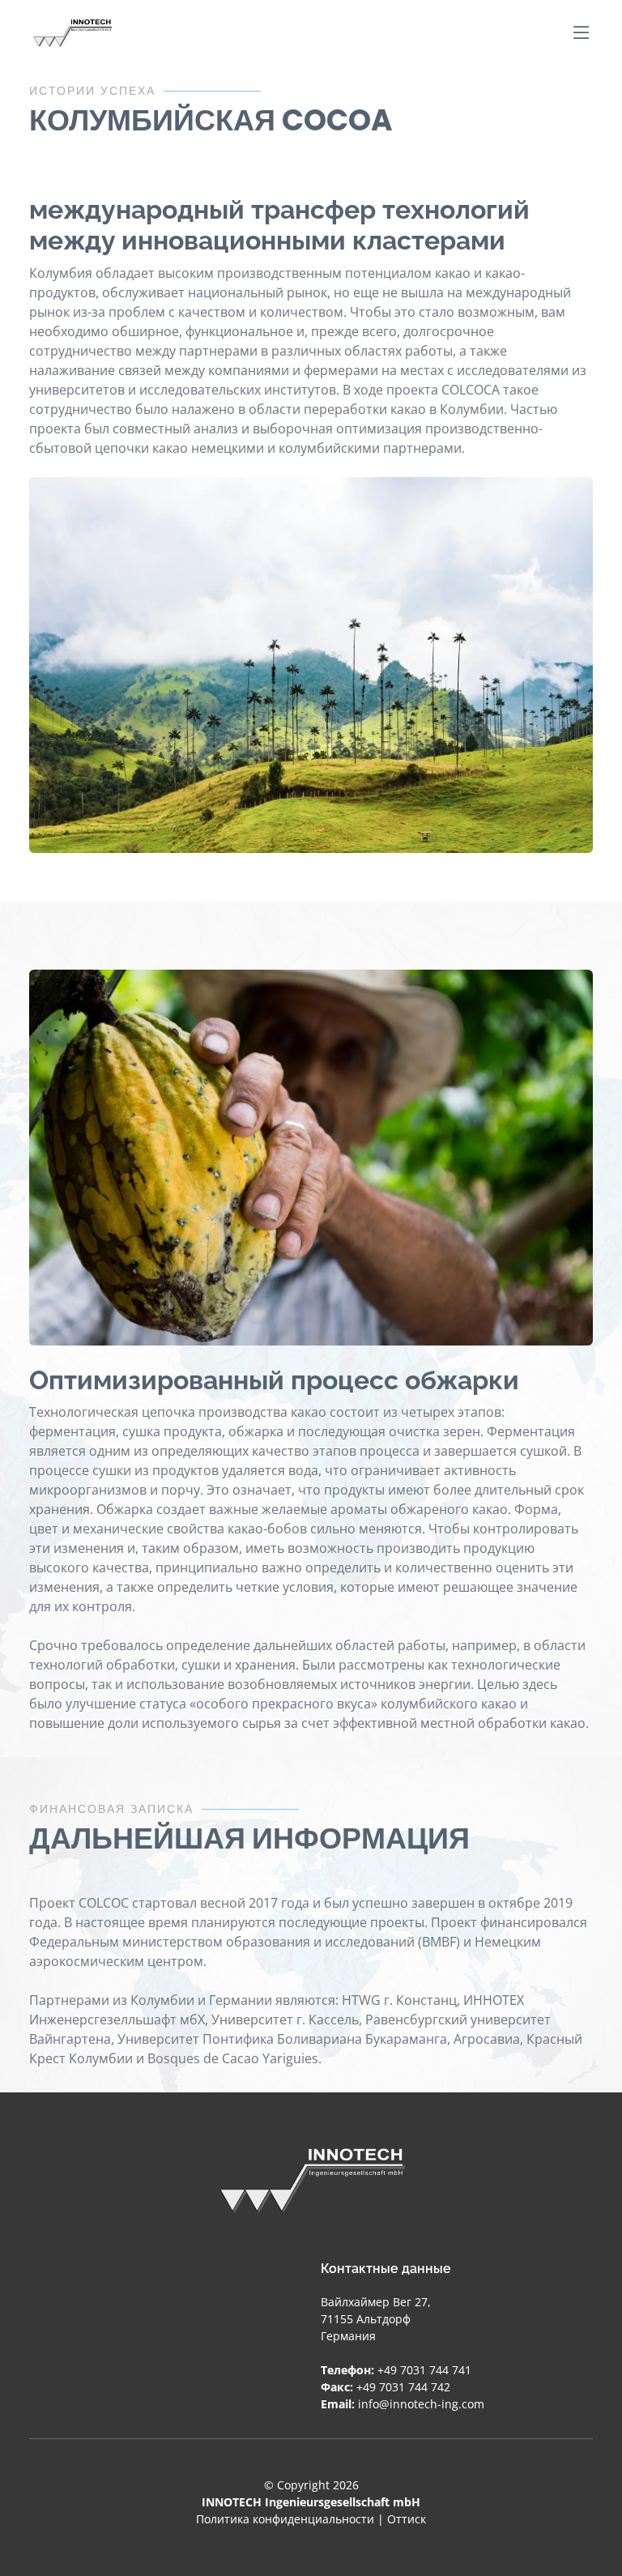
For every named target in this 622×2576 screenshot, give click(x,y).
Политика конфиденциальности (285, 2519)
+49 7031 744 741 (424, 2370)
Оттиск (407, 2519)
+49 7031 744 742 (403, 2387)
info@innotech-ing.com (421, 2404)
